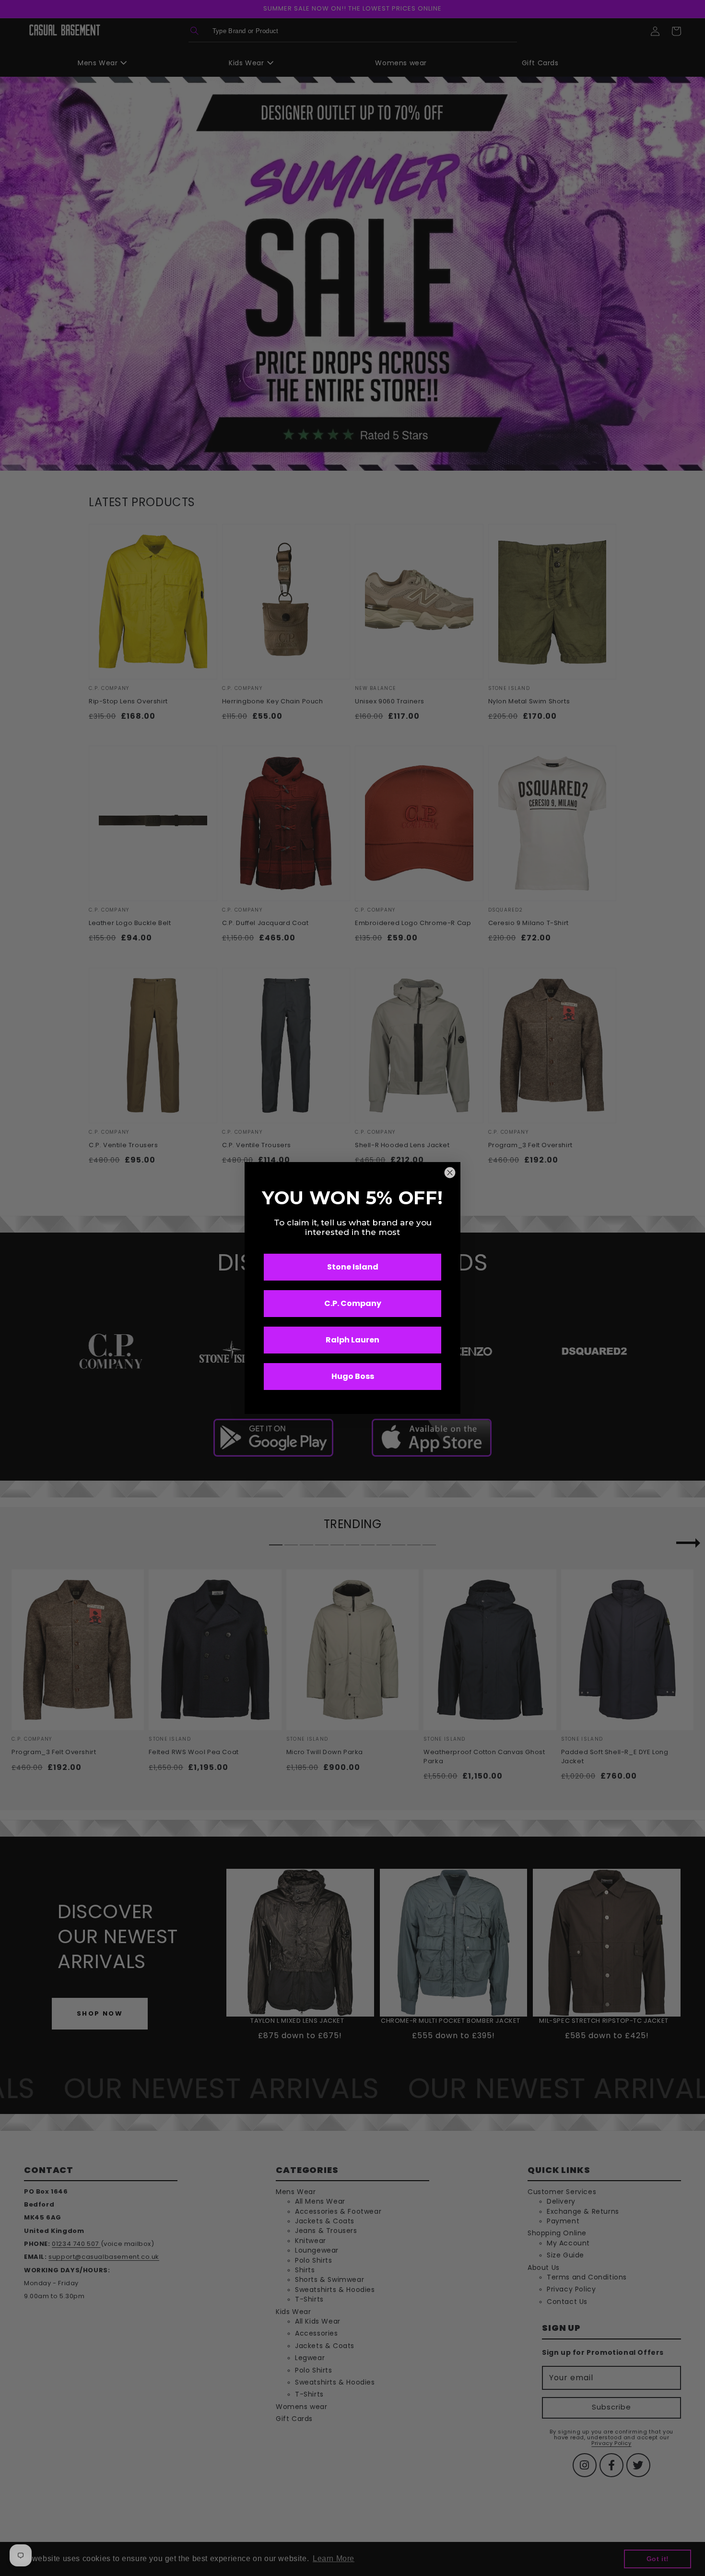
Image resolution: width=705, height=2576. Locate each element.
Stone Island (353, 1267)
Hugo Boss (353, 1376)
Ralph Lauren (352, 1340)
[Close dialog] (450, 1173)
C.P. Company (353, 1303)
